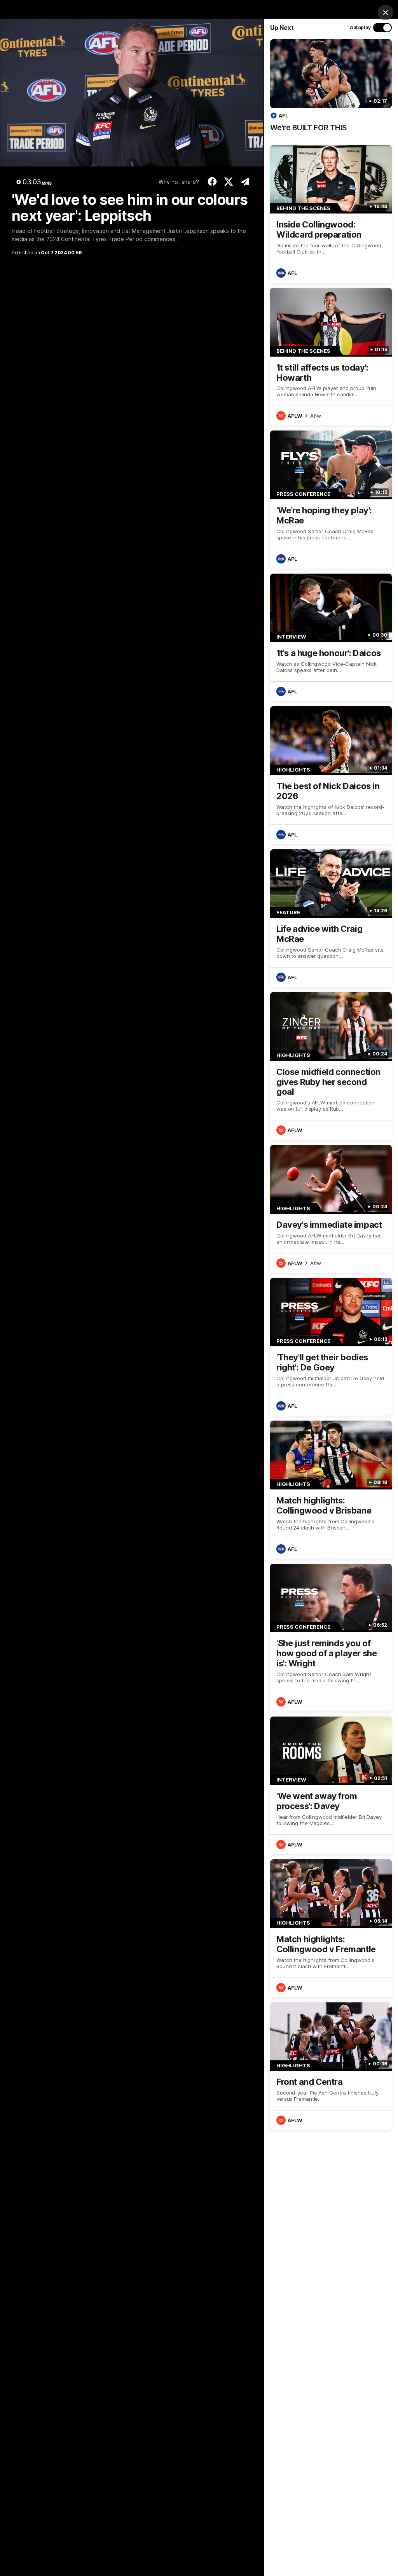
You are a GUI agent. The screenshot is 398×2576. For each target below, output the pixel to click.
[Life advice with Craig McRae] (331, 918)
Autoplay (360, 27)
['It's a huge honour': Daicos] (331, 637)
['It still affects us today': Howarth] (331, 357)
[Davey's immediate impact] (331, 1209)
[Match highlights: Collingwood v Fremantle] (331, 1928)
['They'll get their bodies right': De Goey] (331, 1347)
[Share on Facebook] (212, 182)
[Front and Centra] (331, 2066)
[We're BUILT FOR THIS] (331, 90)
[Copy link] (245, 182)
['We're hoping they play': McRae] (331, 499)
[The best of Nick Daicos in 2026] (331, 775)
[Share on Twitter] (229, 182)
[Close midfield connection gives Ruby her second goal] (331, 1066)
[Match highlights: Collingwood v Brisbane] (331, 1489)
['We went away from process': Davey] (331, 1785)
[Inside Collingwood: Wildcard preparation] (331, 214)
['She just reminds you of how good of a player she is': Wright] (331, 1638)
